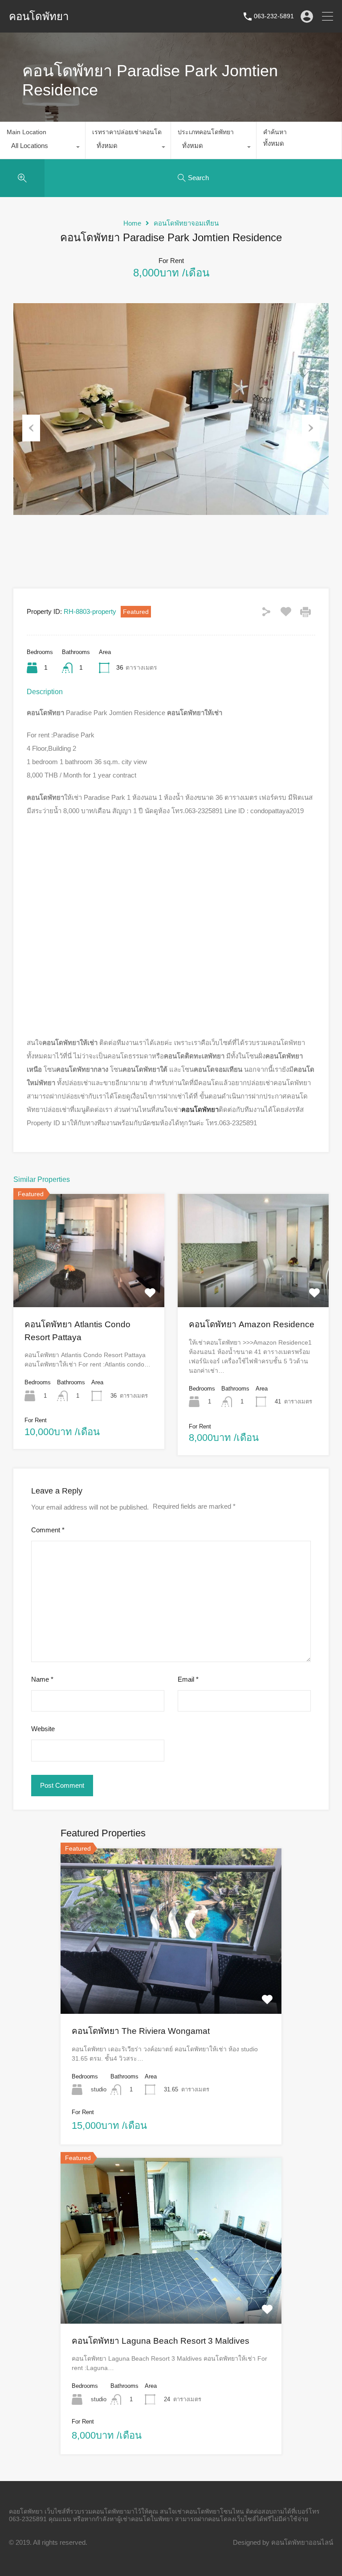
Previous (31, 428)
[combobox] (43, 148)
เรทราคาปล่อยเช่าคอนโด (127, 132)
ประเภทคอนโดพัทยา (206, 132)
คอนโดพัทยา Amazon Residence (252, 1324)
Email (188, 1679)
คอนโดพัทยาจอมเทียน (186, 223)
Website (43, 1729)
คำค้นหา (275, 132)
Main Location (26, 132)
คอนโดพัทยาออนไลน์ (302, 2542)
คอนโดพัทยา (39, 16)
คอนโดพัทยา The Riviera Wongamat (141, 2031)
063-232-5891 (274, 16)
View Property (89, 1284)
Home (132, 223)
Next (311, 428)
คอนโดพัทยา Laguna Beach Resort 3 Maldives (161, 2341)
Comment (48, 1530)
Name (42, 1679)
